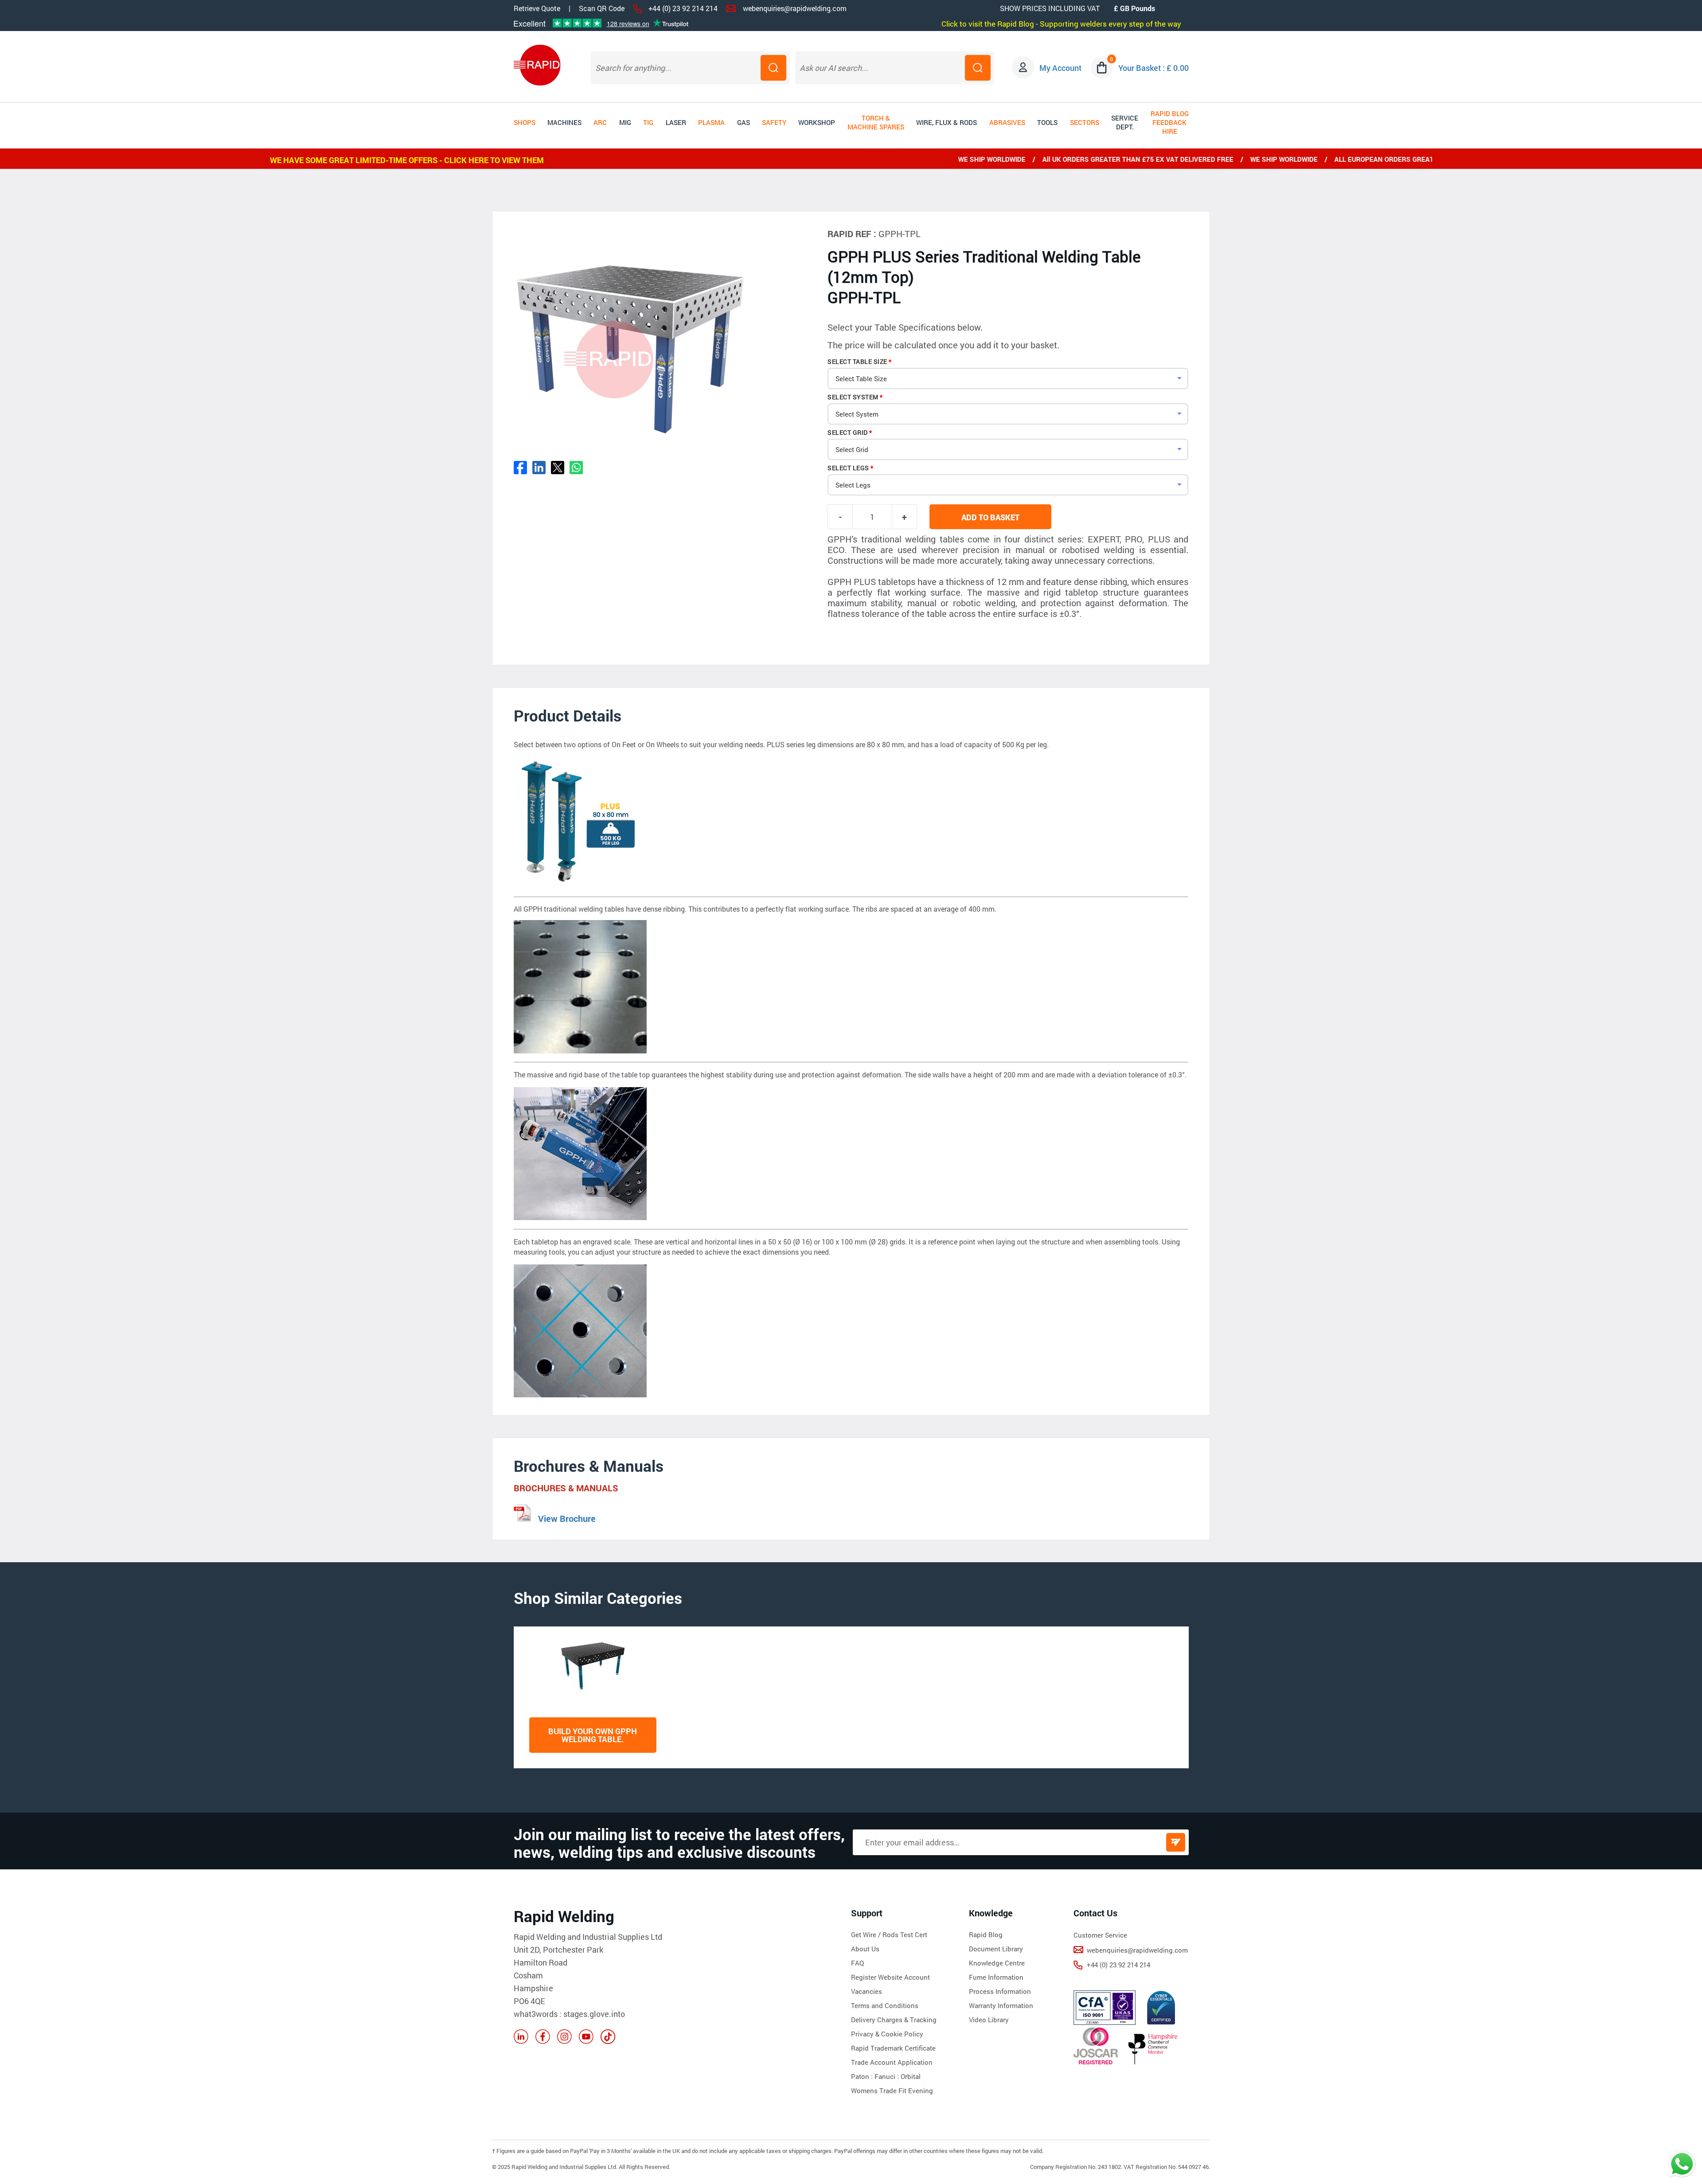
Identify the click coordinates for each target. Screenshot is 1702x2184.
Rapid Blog (986, 1934)
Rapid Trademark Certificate (893, 2048)
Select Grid (848, 432)
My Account (1060, 68)
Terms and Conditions (885, 2005)
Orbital (911, 2076)
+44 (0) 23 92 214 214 (683, 8)
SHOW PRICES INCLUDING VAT (1050, 8)
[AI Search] (978, 68)
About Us (865, 1949)
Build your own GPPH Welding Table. (593, 1735)
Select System (853, 397)
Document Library (996, 1949)
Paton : (863, 2076)
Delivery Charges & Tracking (894, 2020)
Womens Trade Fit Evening (892, 2090)
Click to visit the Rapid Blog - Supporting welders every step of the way (1061, 24)
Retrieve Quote (537, 8)
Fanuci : (888, 2076)
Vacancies (867, 1991)
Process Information (1000, 1991)
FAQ (857, 1963)
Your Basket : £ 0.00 (1154, 68)
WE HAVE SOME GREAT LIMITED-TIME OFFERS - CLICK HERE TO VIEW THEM (407, 160)
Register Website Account (890, 1977)
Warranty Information (1001, 2005)
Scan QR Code (602, 8)
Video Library (989, 2020)
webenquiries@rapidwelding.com (795, 8)
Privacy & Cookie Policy (887, 2034)
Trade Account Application (892, 2062)
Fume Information (996, 1977)
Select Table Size (857, 361)
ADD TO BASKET (990, 517)
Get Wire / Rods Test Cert (889, 1934)
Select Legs (848, 468)
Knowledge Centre (997, 1963)
